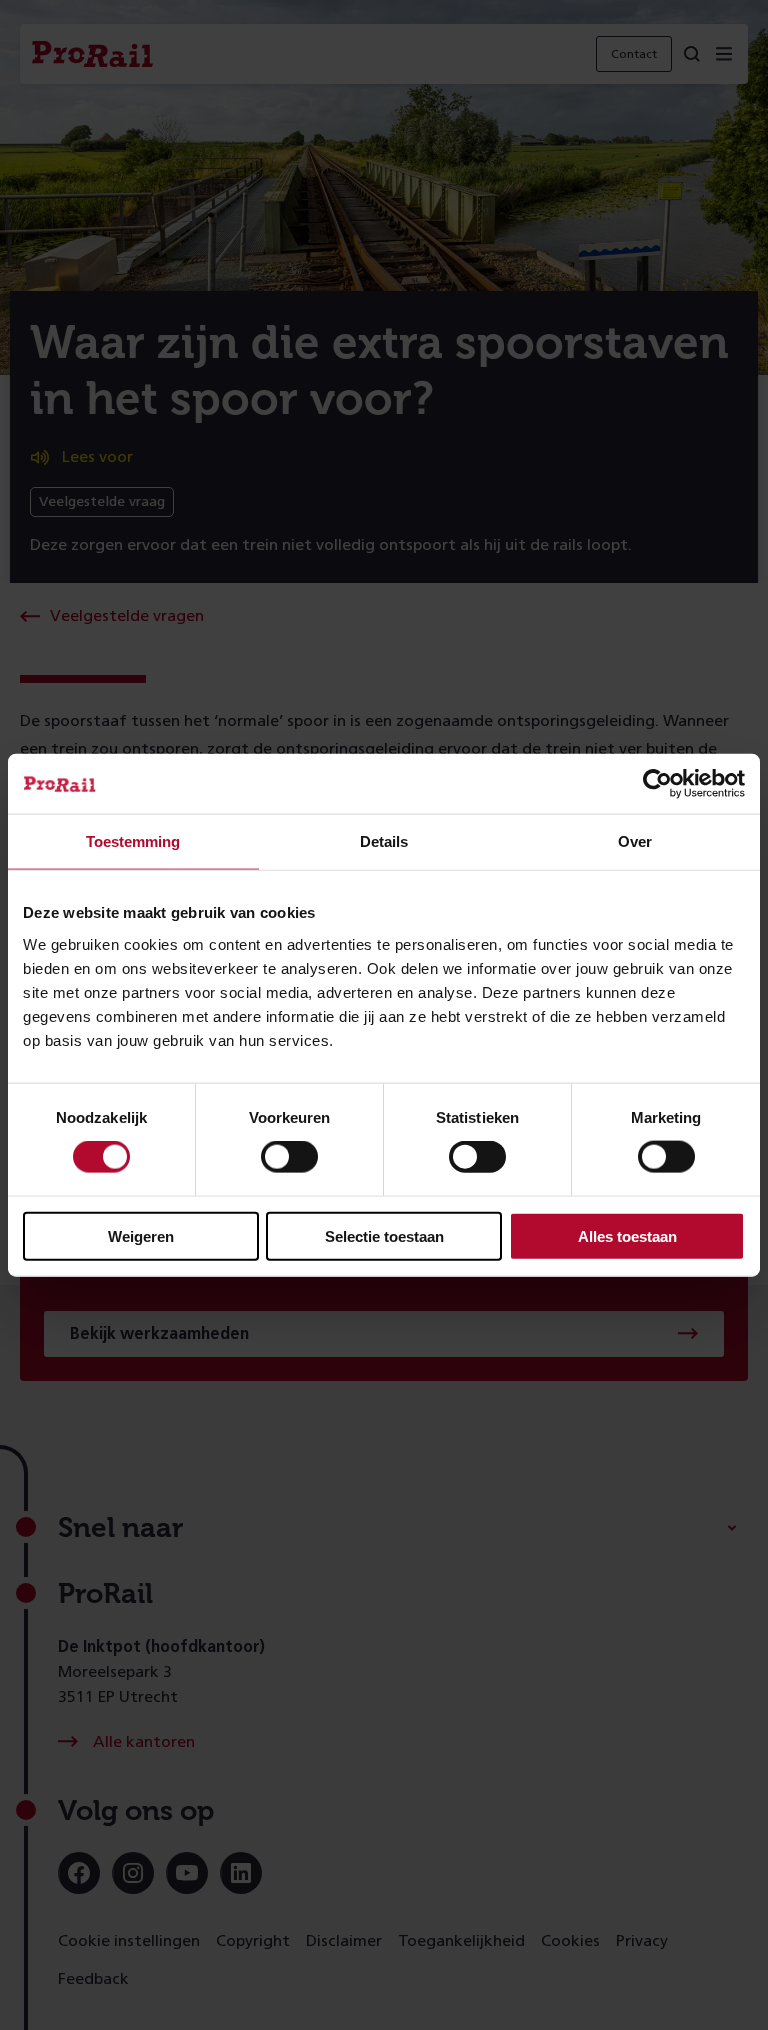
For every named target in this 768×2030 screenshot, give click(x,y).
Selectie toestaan (384, 1235)
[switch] (289, 1157)
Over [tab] (635, 841)
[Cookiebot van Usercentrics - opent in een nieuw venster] (657, 784)
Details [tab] (384, 841)
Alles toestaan (627, 1235)
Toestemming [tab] (133, 841)
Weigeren (141, 1235)
